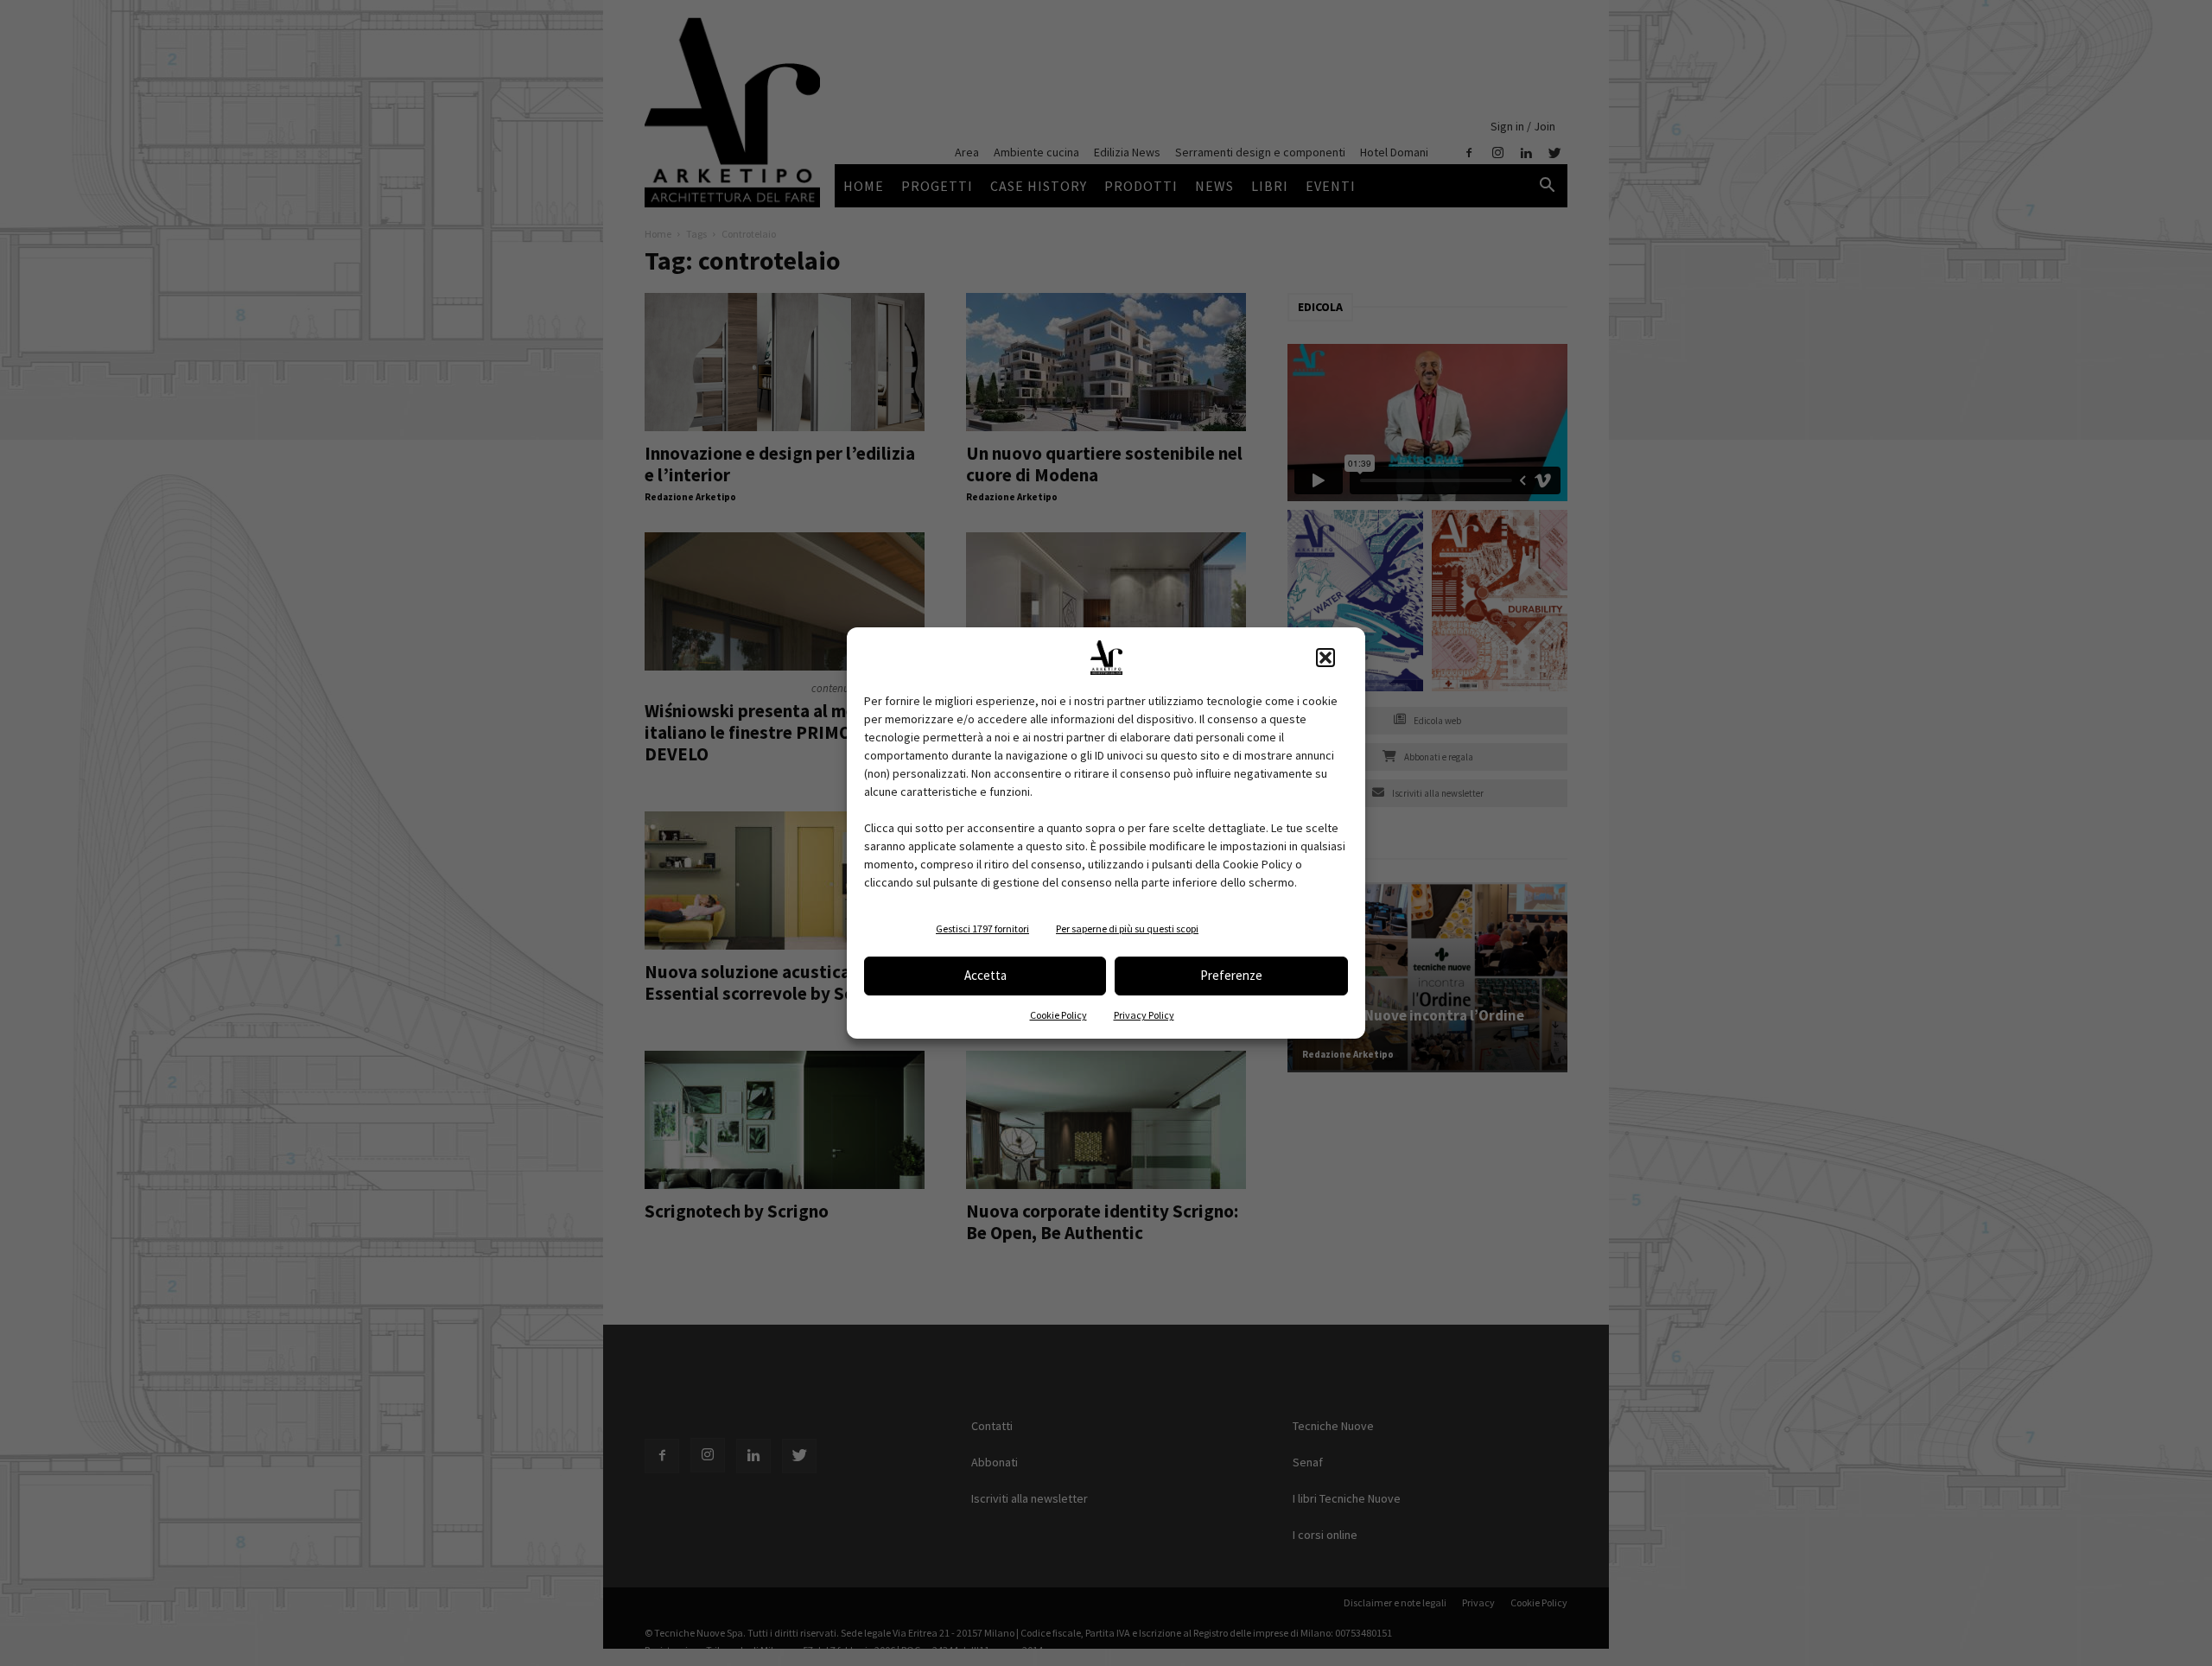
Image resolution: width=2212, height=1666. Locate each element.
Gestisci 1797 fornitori (982, 928)
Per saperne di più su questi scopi (1127, 928)
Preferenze (1231, 975)
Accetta (985, 975)
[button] (1325, 658)
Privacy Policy (1144, 1015)
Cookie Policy (1058, 1015)
